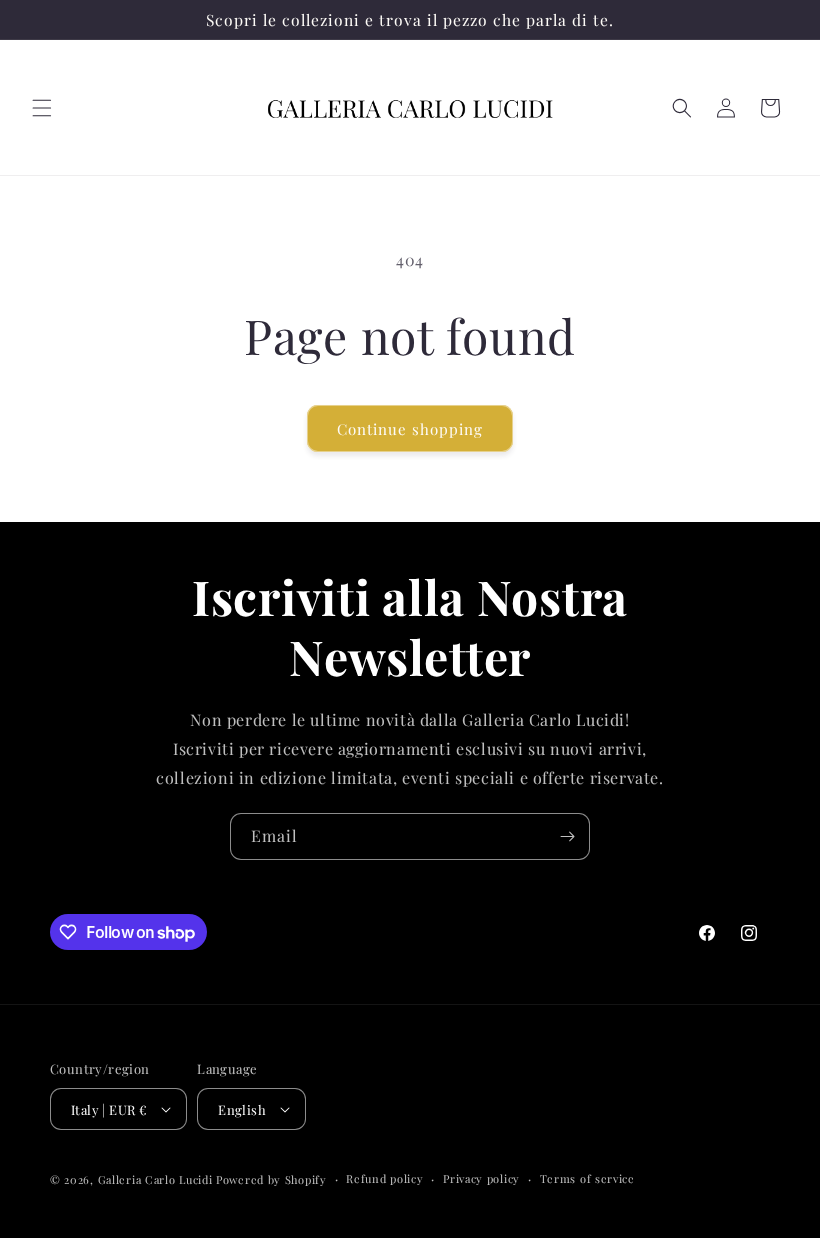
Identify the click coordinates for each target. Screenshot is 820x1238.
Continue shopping (410, 429)
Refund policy (384, 1178)
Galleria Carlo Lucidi (155, 1179)
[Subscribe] (567, 836)
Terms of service (587, 1178)
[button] (42, 108)
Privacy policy (481, 1178)
